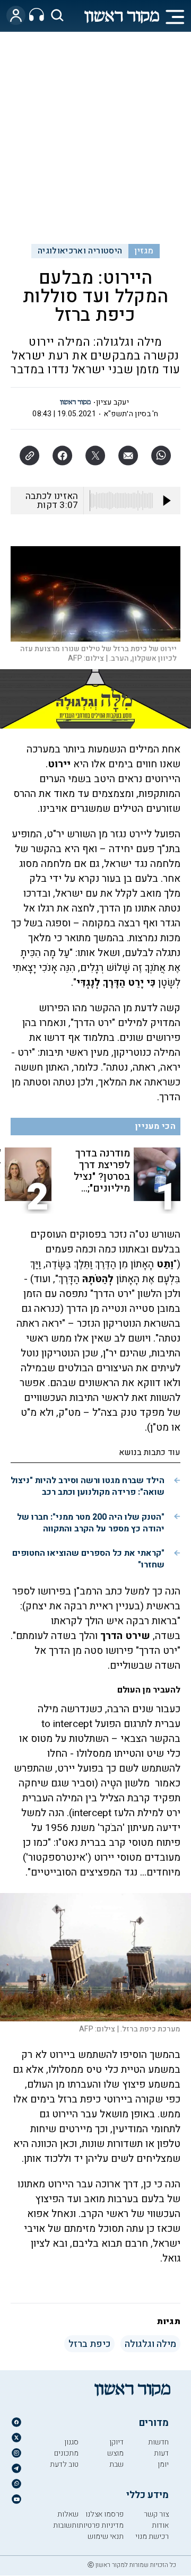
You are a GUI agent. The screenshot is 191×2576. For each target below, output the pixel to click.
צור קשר (156, 2514)
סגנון (71, 2442)
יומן (163, 2464)
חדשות (158, 2442)
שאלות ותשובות (66, 2520)
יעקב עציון (112, 402)
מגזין (144, 251)
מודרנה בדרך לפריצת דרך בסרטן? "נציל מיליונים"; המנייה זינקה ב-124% (101, 1171)
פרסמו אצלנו (105, 2514)
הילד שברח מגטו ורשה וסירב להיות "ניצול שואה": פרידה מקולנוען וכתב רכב (88, 1486)
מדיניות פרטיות (101, 2525)
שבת (116, 2464)
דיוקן (116, 2442)
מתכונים (66, 2453)
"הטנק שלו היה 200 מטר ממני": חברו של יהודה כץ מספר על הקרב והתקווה (91, 1523)
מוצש (115, 2453)
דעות (161, 2453)
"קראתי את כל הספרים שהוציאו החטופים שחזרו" (88, 1559)
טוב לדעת (64, 2464)
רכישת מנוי (152, 2536)
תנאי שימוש (106, 2536)
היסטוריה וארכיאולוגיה (80, 251)
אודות (160, 2525)
